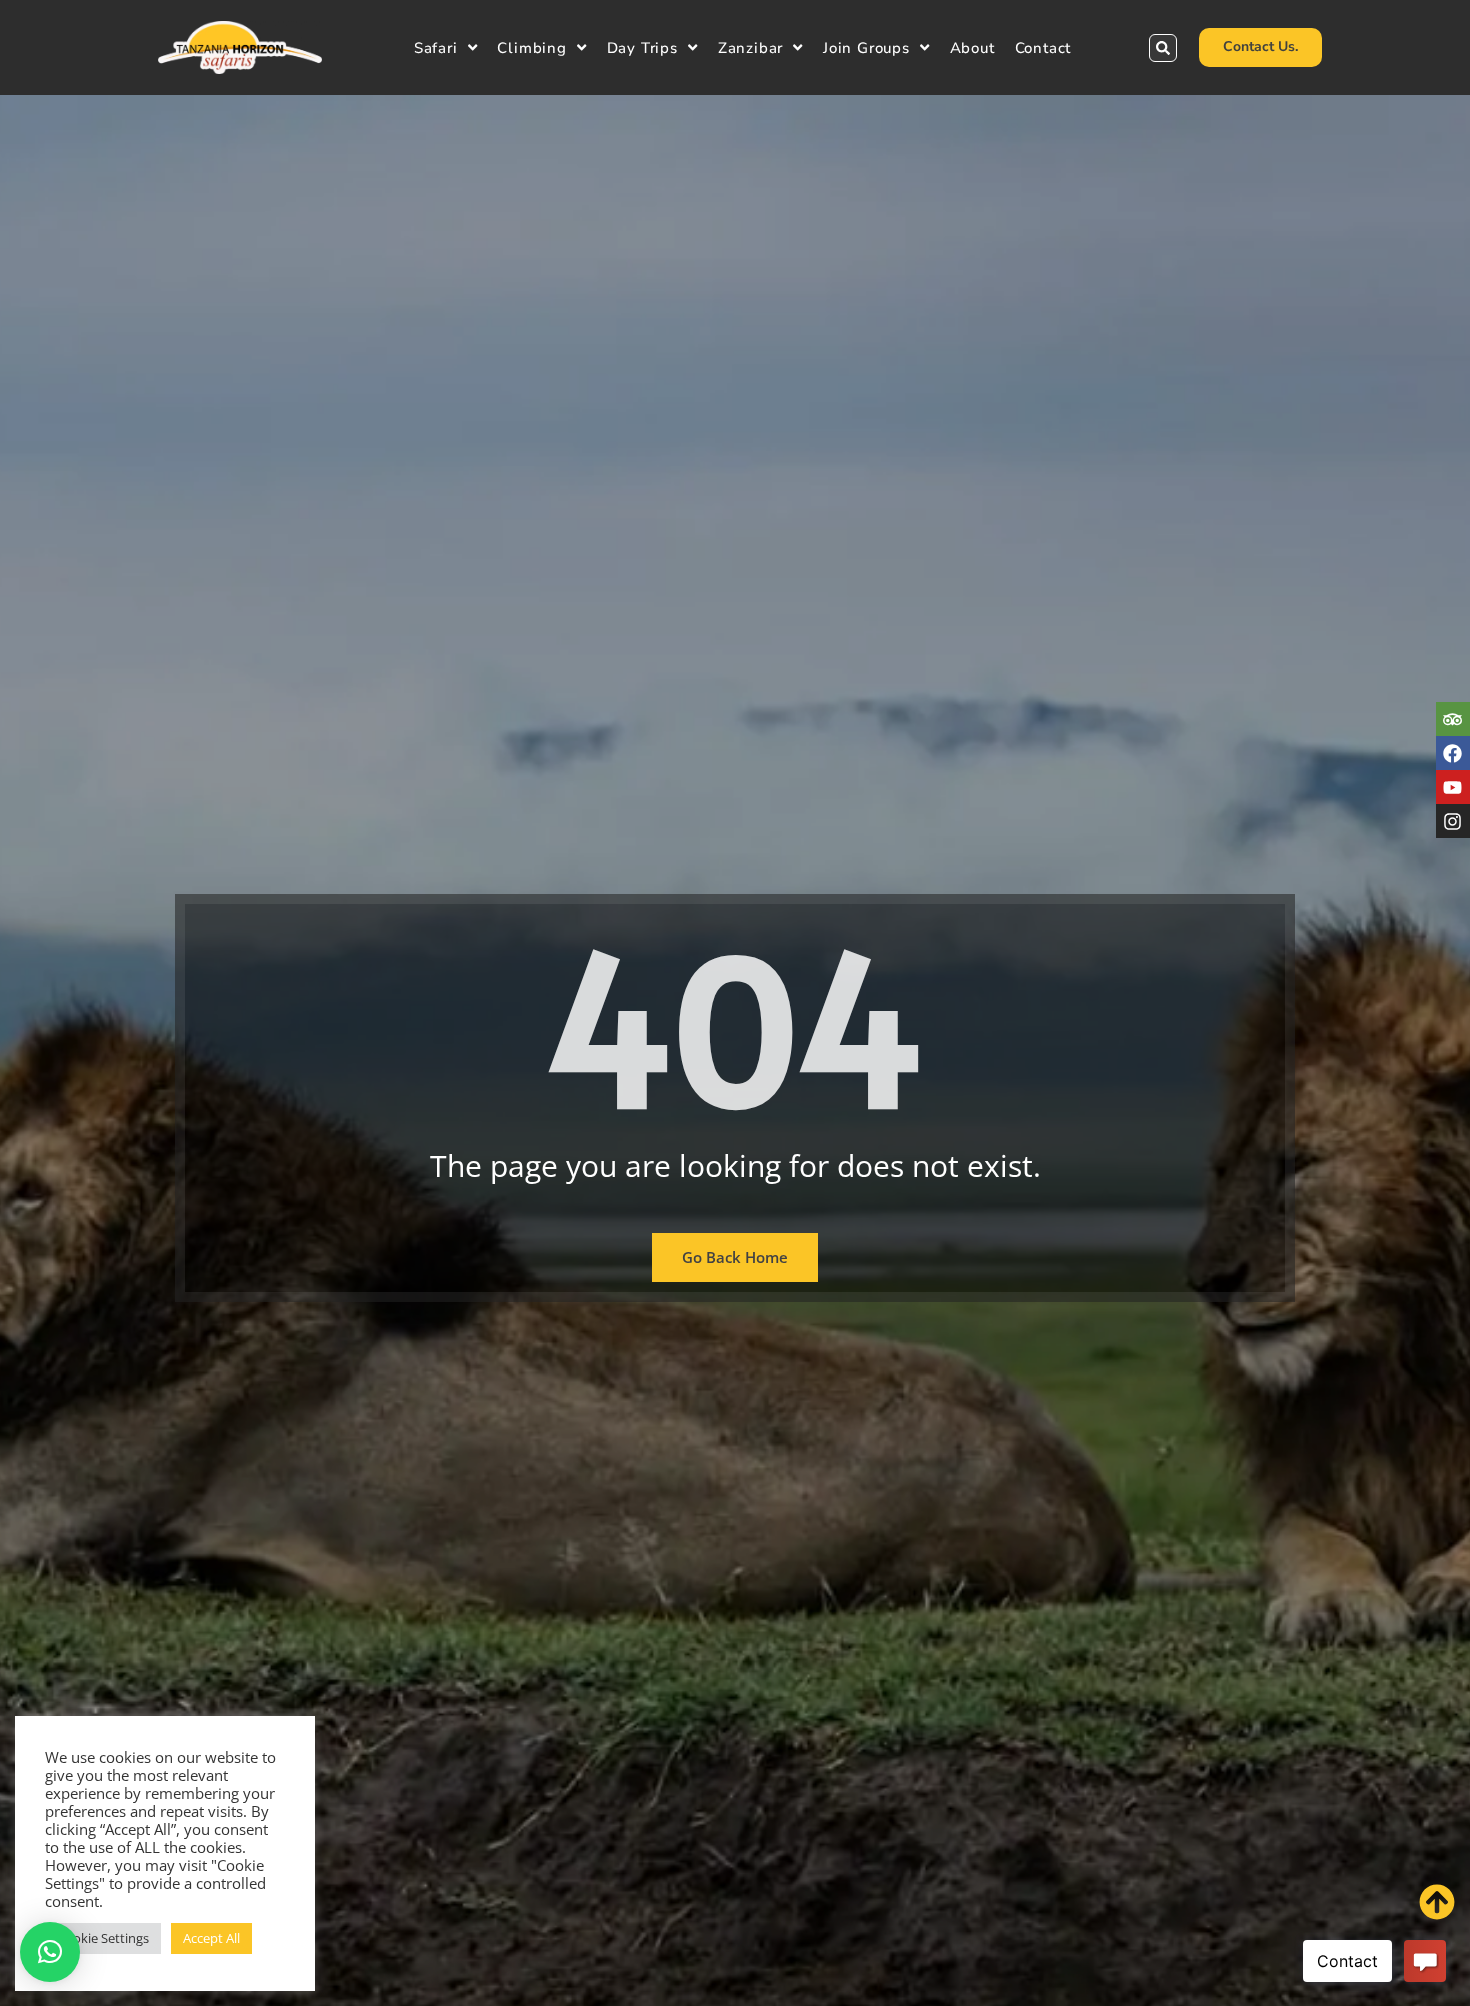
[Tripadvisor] (1453, 719)
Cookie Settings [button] (103, 1938)
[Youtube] (1453, 787)
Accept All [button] (211, 1938)
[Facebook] (1453, 753)
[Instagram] (1453, 822)
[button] (1163, 48)
